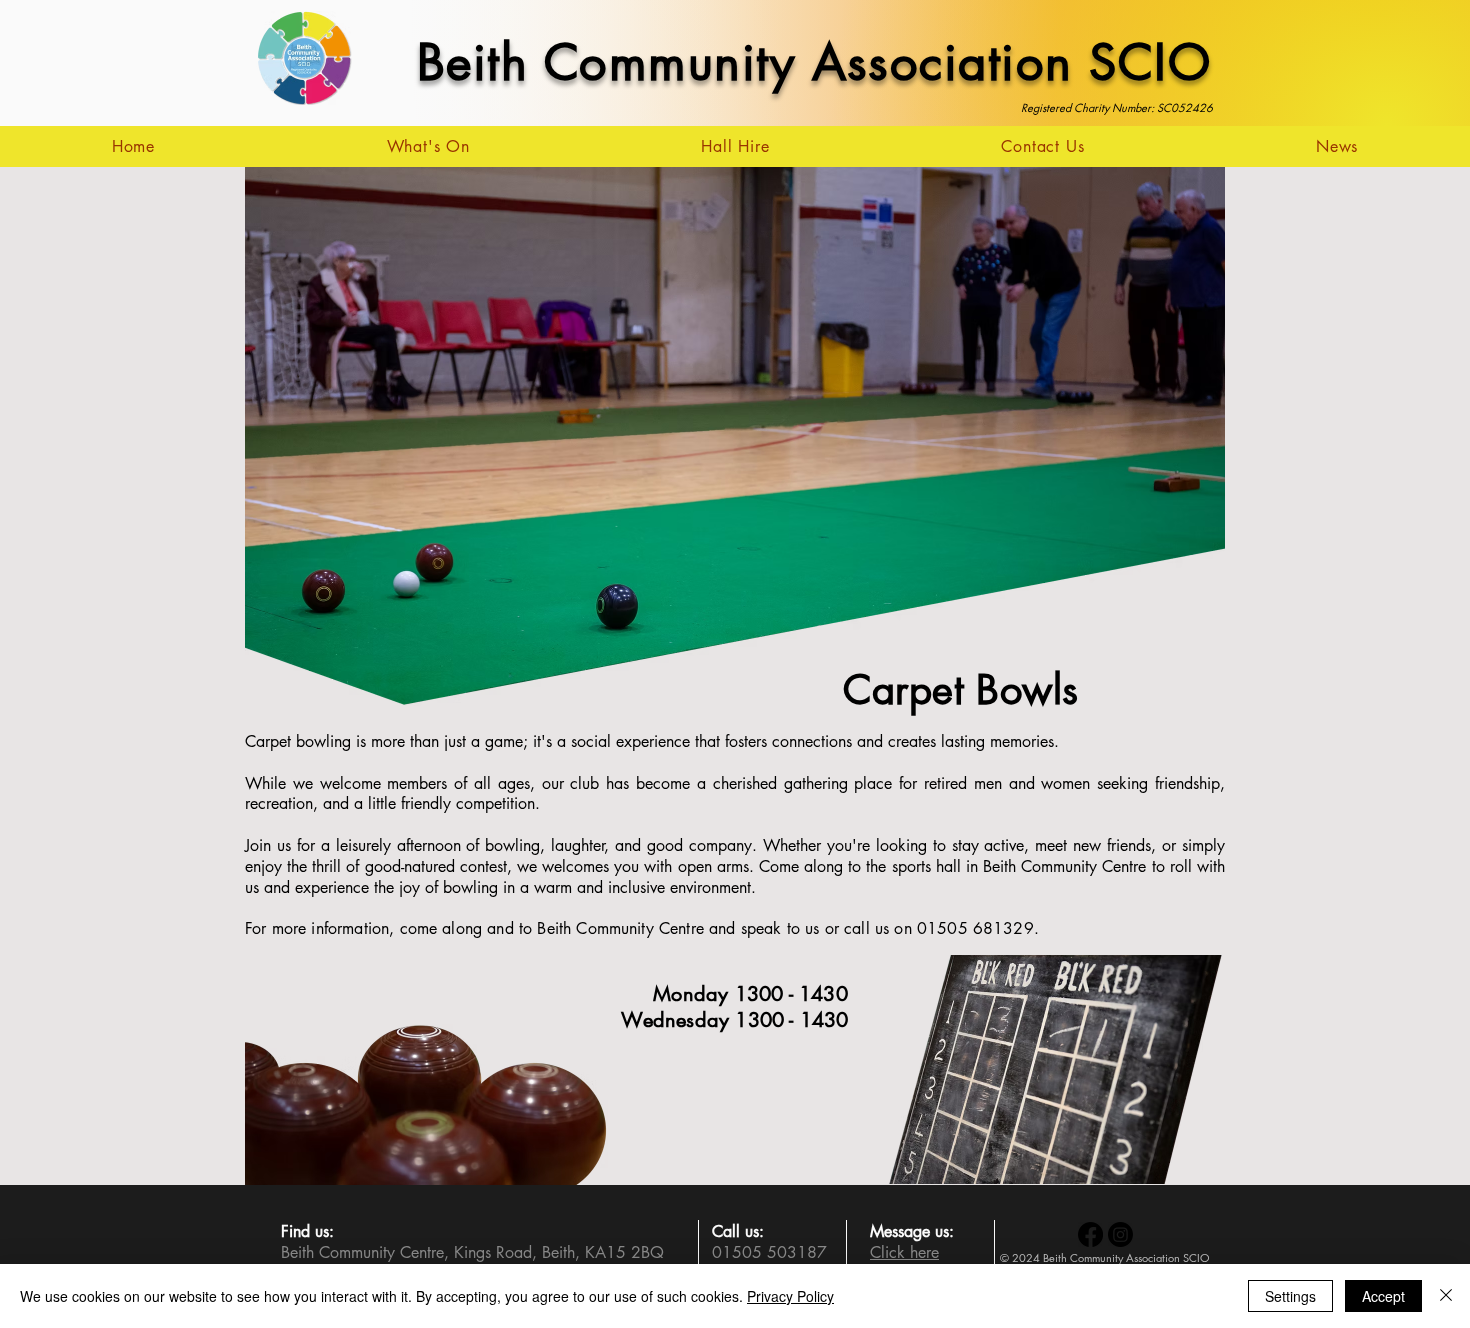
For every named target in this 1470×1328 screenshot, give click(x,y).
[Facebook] (1090, 1234)
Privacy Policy (790, 1296)
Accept (1383, 1296)
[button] (428, 146)
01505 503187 (769, 1252)
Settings (1290, 1296)
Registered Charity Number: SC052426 (1117, 107)
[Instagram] (1120, 1234)
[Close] (1446, 1296)
